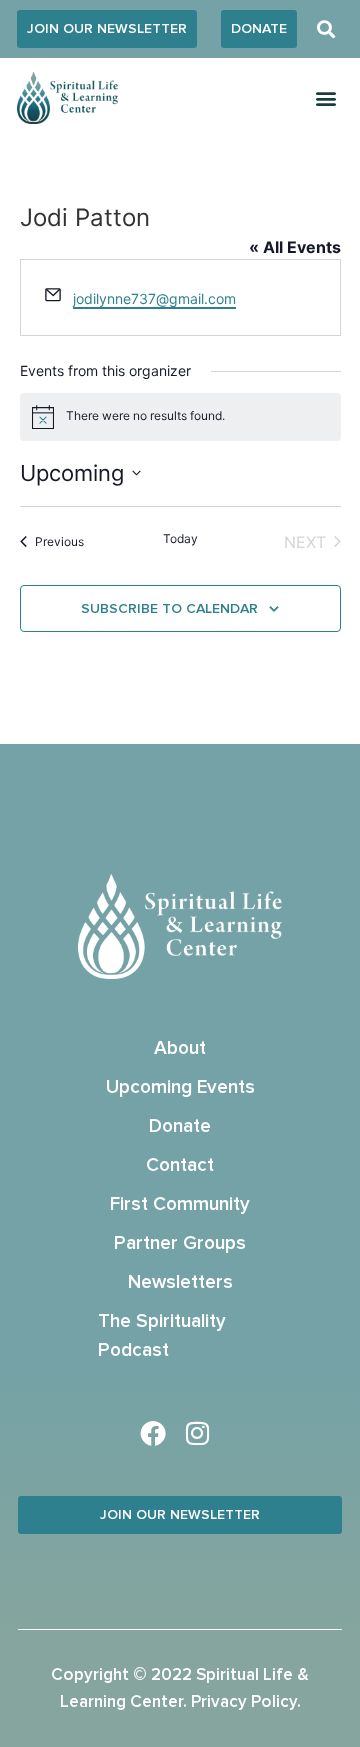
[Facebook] (153, 1433)
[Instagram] (198, 1433)
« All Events (295, 247)
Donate (180, 1126)
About (180, 1048)
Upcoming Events (180, 1087)
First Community (180, 1204)
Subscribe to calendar (169, 609)
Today (180, 538)
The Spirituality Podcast (162, 1336)
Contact (180, 1165)
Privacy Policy (244, 1702)
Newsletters (180, 1282)
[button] (326, 29)
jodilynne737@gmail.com (154, 298)
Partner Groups (180, 1243)
